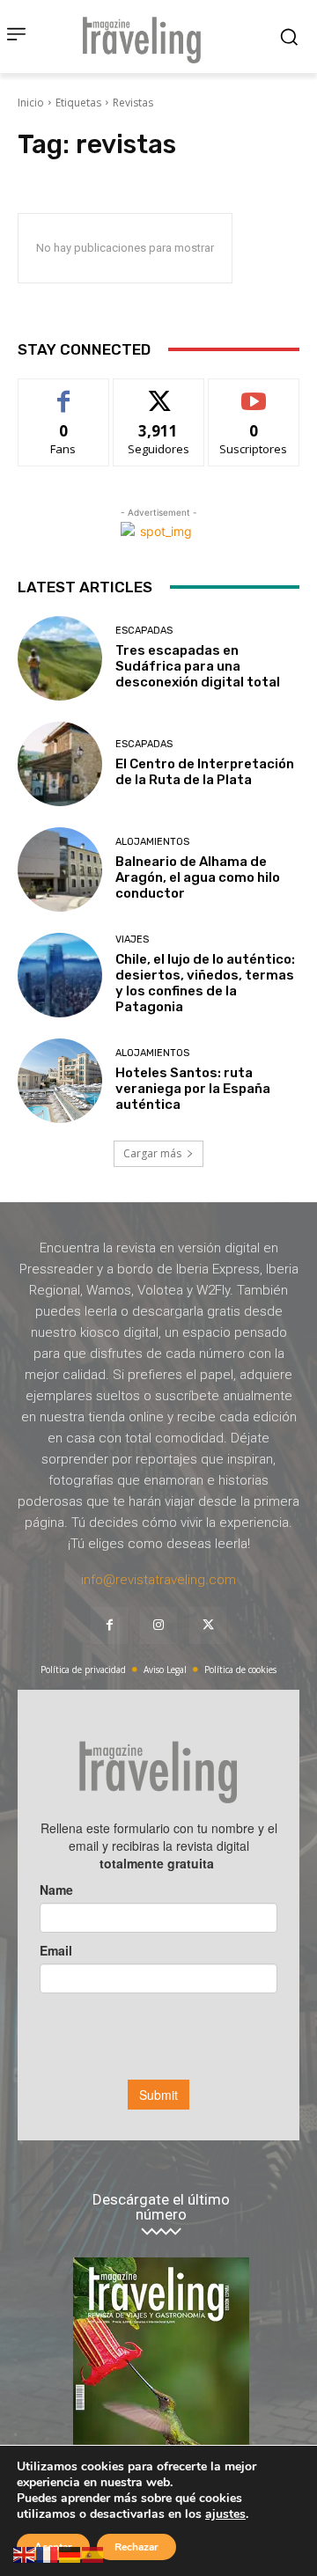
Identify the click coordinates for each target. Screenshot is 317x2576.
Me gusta (64, 392)
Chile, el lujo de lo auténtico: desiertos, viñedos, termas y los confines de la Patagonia (205, 983)
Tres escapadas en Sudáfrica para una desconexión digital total (198, 666)
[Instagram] (158, 1626)
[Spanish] (93, 2554)
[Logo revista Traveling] (146, 37)
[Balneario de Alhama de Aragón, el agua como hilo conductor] (60, 870)
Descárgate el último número (161, 2207)
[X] (208, 1626)
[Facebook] (109, 1626)
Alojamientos (152, 842)
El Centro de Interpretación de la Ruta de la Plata (205, 772)
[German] (70, 2554)
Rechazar (136, 2547)
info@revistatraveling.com (158, 1580)
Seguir (159, 392)
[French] (48, 2554)
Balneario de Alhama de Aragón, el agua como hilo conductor (198, 877)
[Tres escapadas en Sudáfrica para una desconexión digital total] (60, 658)
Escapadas (144, 631)
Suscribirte (254, 392)
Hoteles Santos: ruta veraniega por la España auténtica (193, 1089)
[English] (25, 2554)
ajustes (225, 2514)
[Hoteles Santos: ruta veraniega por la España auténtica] (60, 1081)
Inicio (31, 103)
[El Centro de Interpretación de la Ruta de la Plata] (60, 764)
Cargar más (152, 1153)
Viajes (132, 939)
